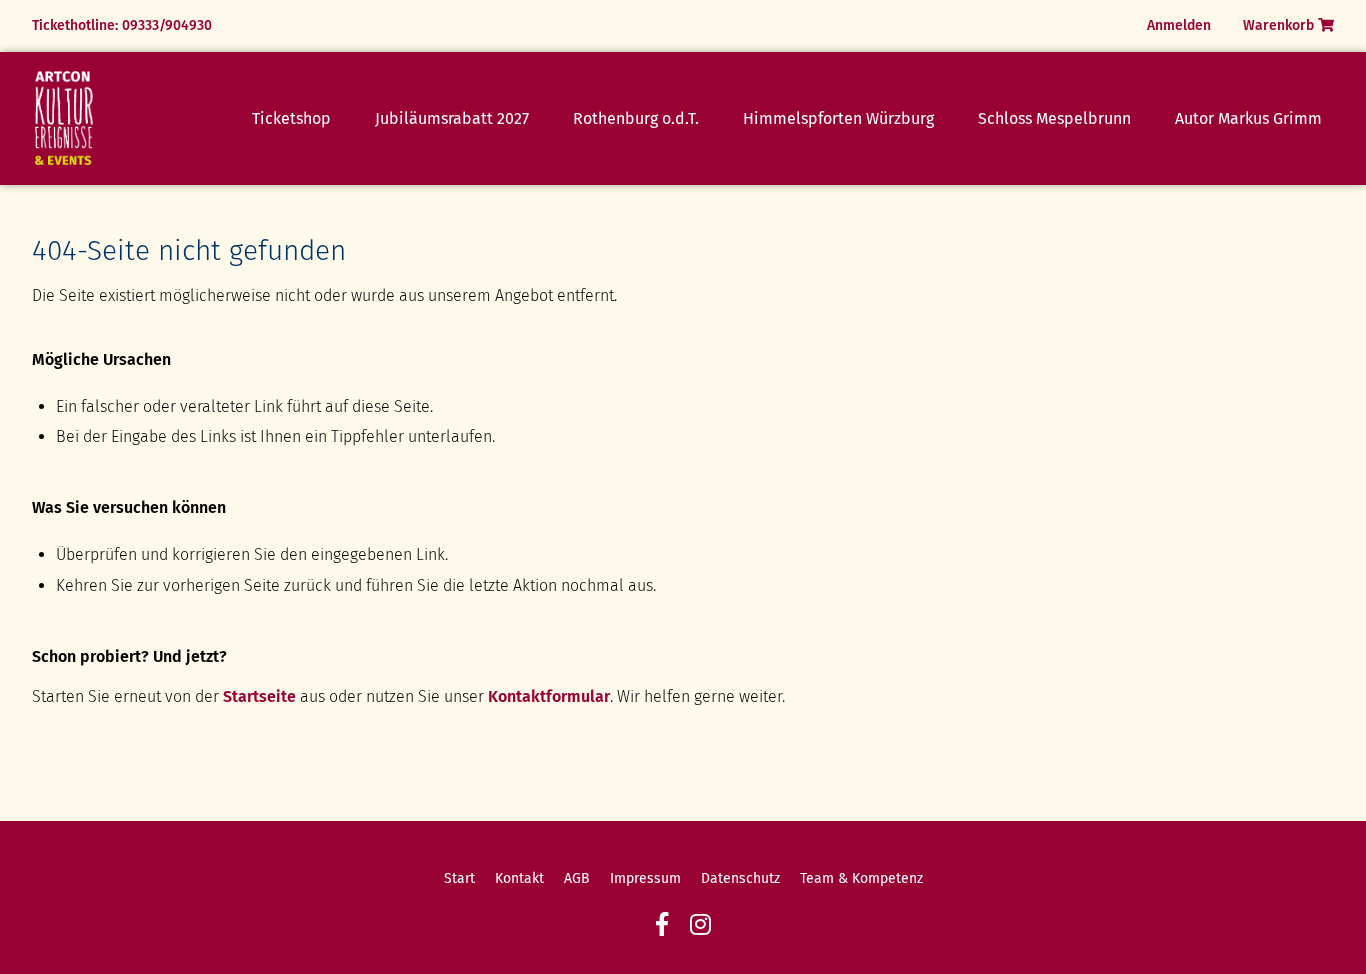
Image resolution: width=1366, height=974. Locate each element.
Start (459, 878)
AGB (577, 878)
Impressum (645, 878)
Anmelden (1179, 25)
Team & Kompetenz (861, 878)
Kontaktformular (549, 696)
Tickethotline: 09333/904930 (122, 25)
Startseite (259, 696)
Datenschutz (740, 878)
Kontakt (519, 878)
